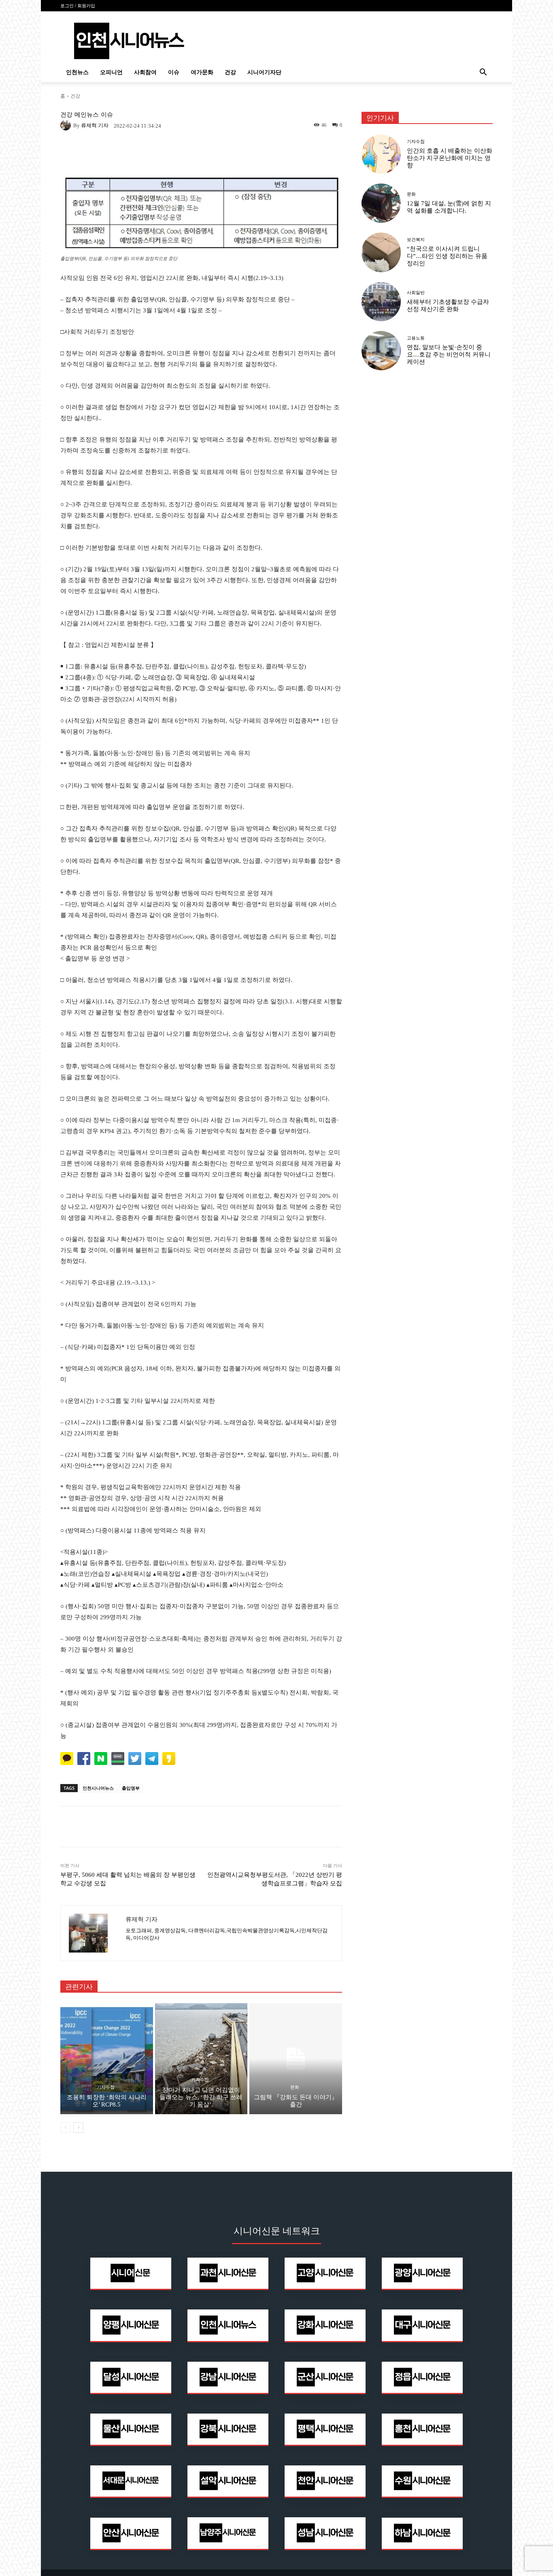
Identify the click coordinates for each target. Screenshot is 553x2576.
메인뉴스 (87, 115)
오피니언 (111, 72)
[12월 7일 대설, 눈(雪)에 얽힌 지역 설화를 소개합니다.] (381, 203)
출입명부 (131, 1788)
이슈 (174, 72)
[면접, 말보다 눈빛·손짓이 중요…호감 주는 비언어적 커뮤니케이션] (381, 351)
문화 (295, 2087)
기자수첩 (106, 2087)
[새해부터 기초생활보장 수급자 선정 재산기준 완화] (381, 302)
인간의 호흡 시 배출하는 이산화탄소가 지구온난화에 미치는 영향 (450, 158)
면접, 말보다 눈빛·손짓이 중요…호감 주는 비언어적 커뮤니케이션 (449, 354)
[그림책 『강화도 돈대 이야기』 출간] (296, 2059)
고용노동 (416, 338)
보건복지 (416, 240)
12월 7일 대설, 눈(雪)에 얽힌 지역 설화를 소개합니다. (449, 207)
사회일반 (416, 293)
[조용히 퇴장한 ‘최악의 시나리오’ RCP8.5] (107, 2059)
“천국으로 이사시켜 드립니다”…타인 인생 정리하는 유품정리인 (447, 256)
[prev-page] (65, 2128)
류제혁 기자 (95, 125)
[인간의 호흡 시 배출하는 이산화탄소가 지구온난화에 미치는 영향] (381, 154)
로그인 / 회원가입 (78, 6)
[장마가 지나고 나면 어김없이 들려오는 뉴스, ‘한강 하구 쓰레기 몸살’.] (201, 2059)
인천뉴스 (77, 72)
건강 (230, 72)
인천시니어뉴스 (98, 1788)
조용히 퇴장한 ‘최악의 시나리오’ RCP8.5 (107, 2101)
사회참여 (145, 72)
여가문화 (202, 72)
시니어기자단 (264, 72)
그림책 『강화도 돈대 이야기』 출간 (296, 2101)
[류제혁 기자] (67, 125)
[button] (483, 73)
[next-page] (78, 2128)
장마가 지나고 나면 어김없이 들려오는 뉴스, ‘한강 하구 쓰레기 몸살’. (201, 2097)
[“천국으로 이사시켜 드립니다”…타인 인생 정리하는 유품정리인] (381, 252)
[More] (310, 1827)
